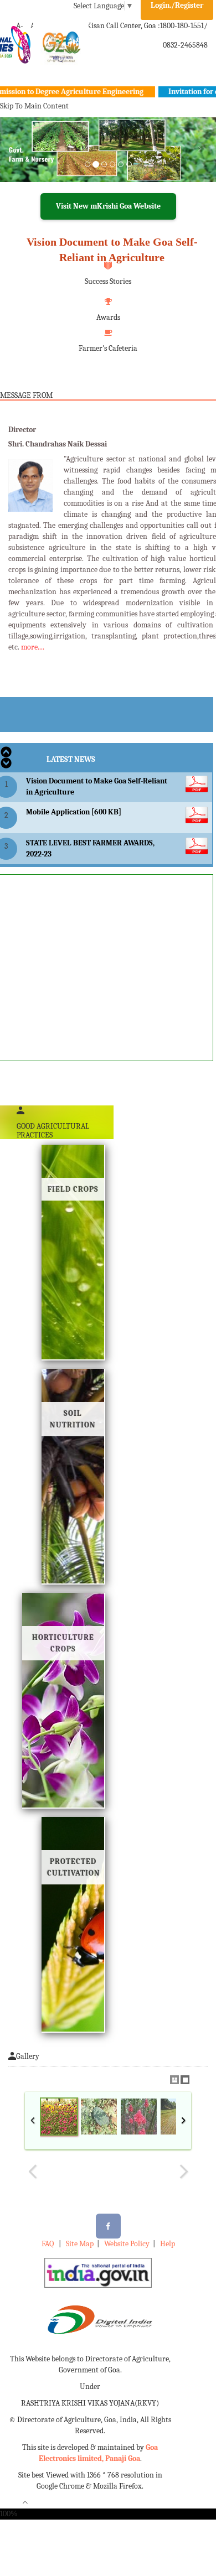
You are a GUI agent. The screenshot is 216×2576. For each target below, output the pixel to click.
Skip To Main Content (34, 106)
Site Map (80, 2244)
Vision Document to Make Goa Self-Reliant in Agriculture (112, 250)
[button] (16, 163)
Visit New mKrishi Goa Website (108, 206)
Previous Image (33, 2172)
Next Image (183, 2172)
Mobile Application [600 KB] (74, 812)
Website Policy (127, 2244)
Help (168, 2244)
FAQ (48, 2244)
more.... (33, 647)
